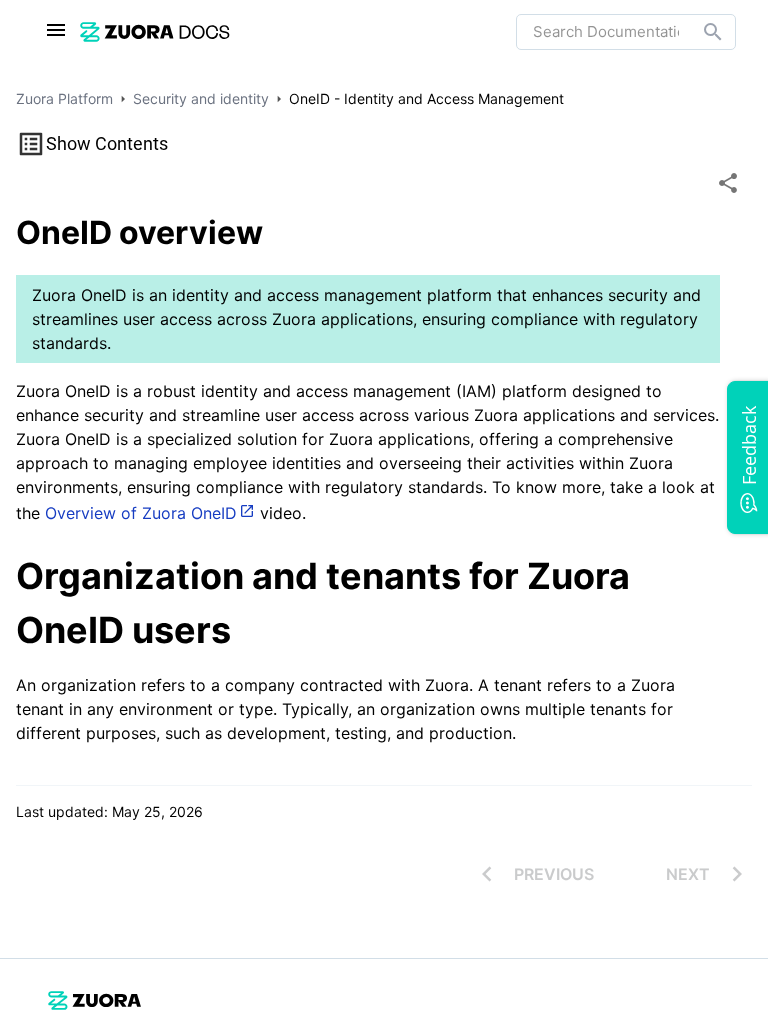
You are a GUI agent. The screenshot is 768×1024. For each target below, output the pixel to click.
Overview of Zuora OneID (141, 513)
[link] (155, 31)
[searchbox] (699, 32)
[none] (728, 183)
